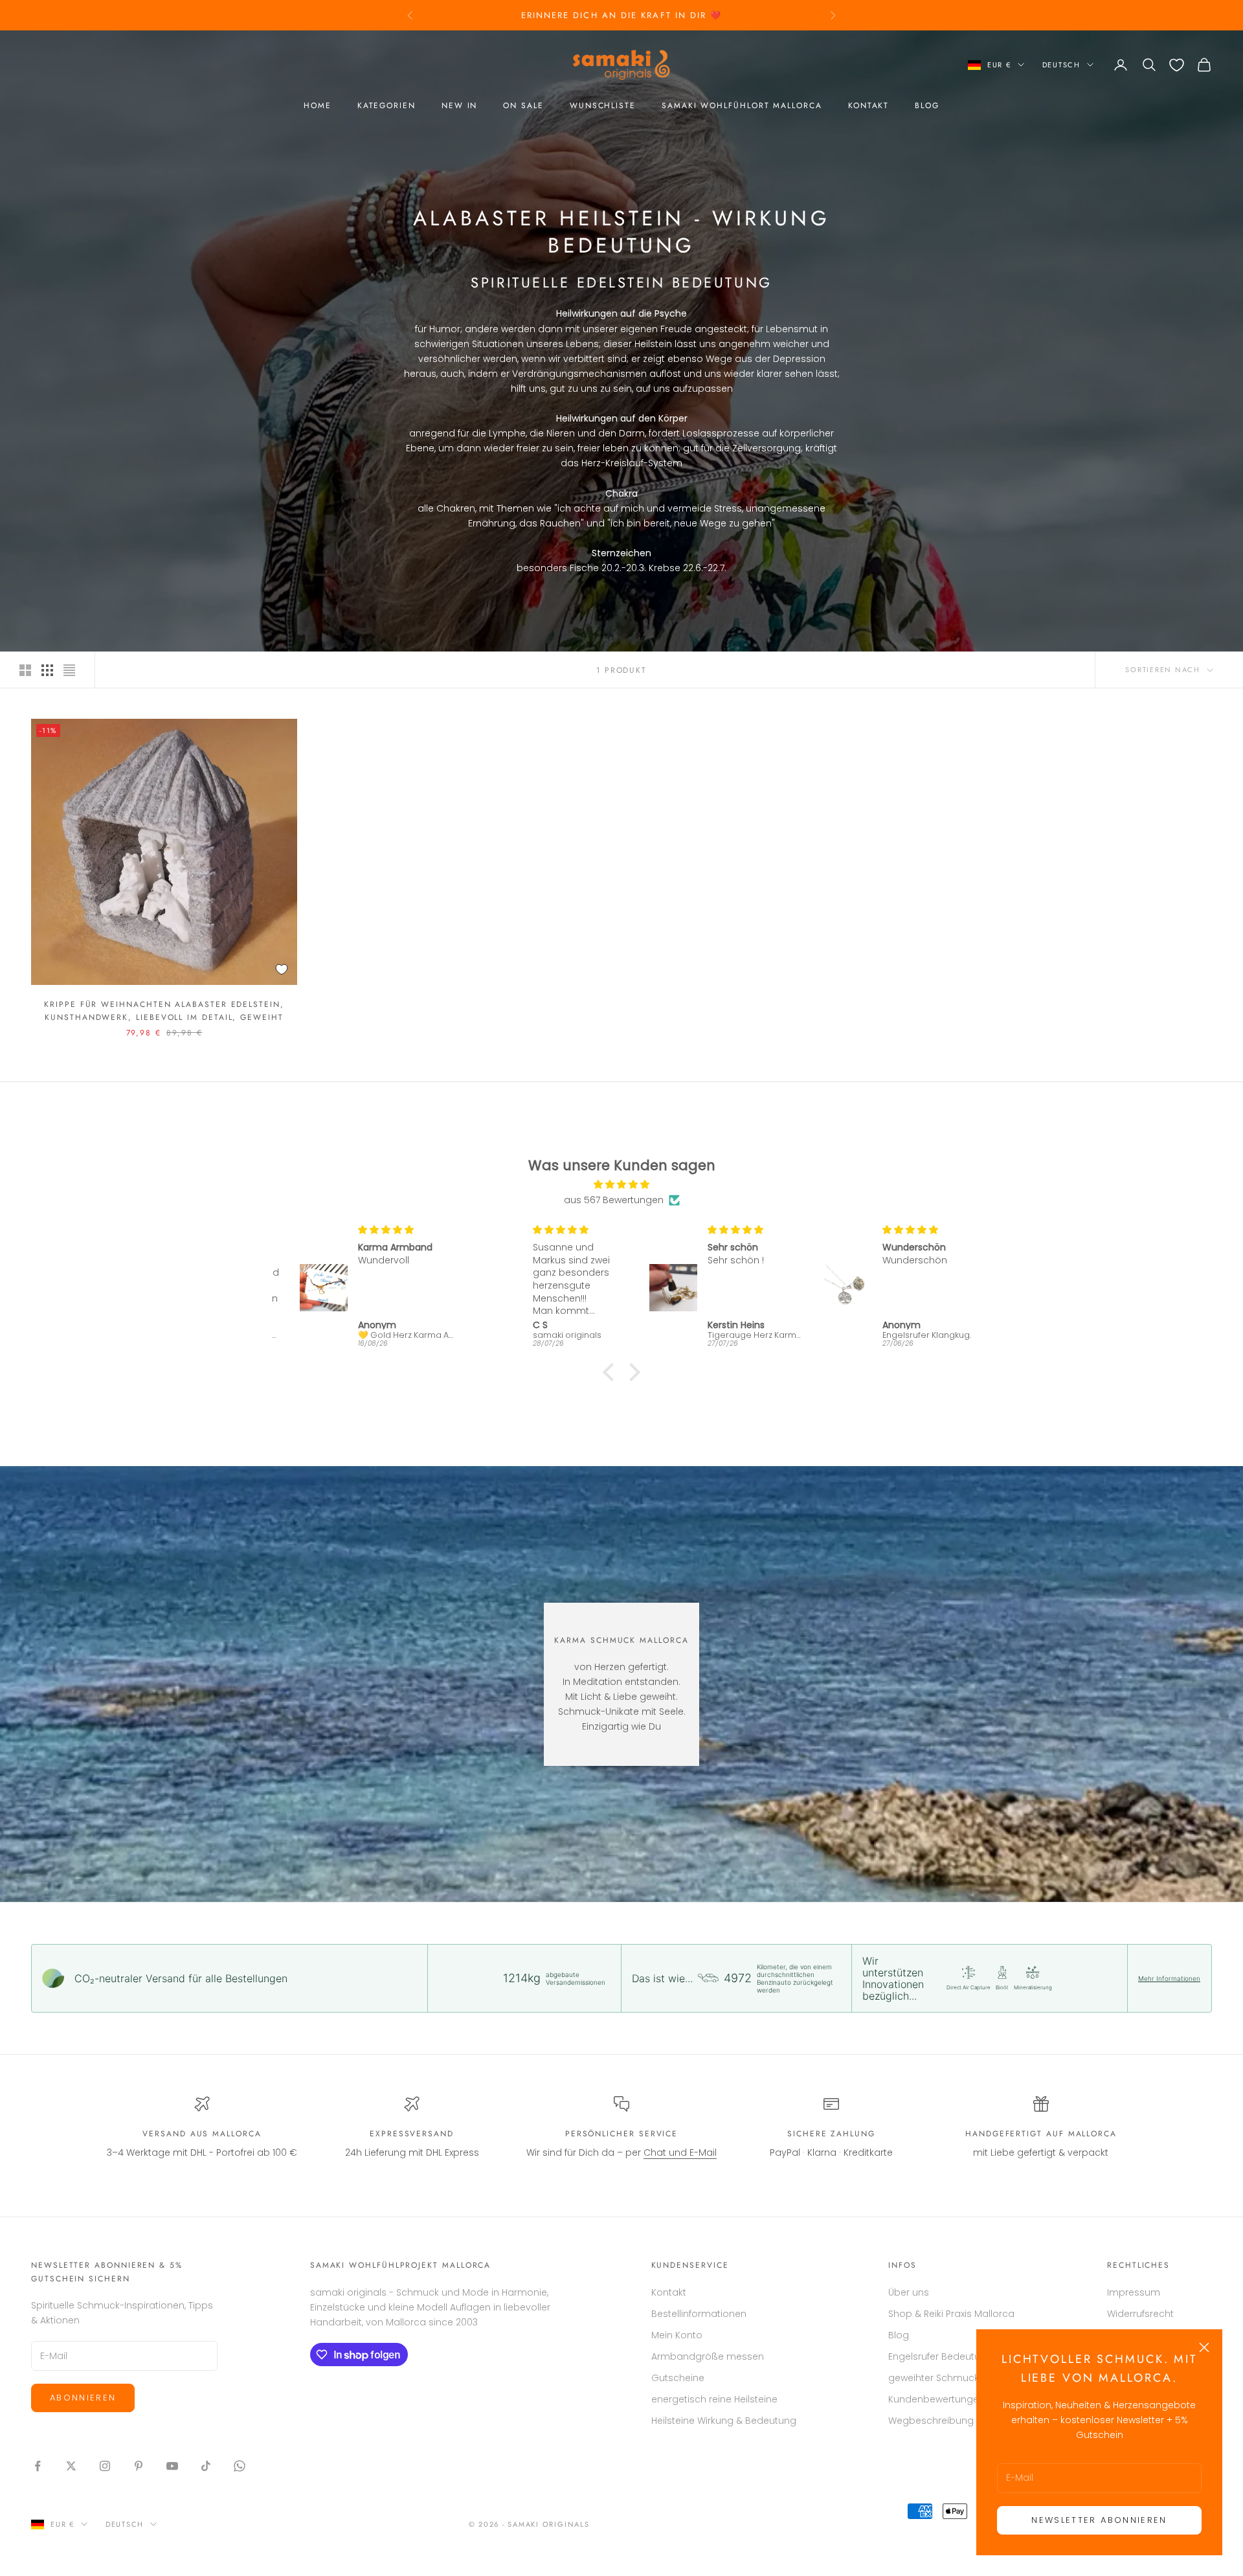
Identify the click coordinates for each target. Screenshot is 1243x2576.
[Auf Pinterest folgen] (139, 2466)
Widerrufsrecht (1140, 2314)
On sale (523, 106)
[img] (621, 1184)
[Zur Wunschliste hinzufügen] (282, 969)
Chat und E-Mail (680, 2152)
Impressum (1134, 2292)
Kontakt (868, 106)
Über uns (909, 2292)
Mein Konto (677, 2335)
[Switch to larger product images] (25, 670)
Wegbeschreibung (931, 2421)
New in (460, 106)
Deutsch (1061, 65)
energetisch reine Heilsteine (714, 2399)
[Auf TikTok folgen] (206, 2466)
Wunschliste (603, 106)
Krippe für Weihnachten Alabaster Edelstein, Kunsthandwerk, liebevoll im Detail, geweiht (164, 1011)
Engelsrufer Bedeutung (940, 2356)
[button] (612, 1372)
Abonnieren (83, 2398)
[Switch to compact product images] (69, 670)
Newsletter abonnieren (1099, 2520)
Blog (927, 106)
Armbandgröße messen (708, 2356)
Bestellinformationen (699, 2314)
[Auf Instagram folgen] (105, 2466)
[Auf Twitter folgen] (71, 2466)
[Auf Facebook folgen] (38, 2466)
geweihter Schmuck (934, 2378)
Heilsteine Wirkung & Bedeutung (724, 2421)
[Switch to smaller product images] (47, 670)
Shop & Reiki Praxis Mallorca (951, 2314)
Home (318, 106)
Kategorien (386, 106)
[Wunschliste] (1177, 65)
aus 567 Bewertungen (614, 1200)
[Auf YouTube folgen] (172, 2466)
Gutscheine (678, 2378)
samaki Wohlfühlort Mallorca (742, 106)
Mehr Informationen (1169, 1978)
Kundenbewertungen (936, 2399)
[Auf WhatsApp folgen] (240, 2466)
